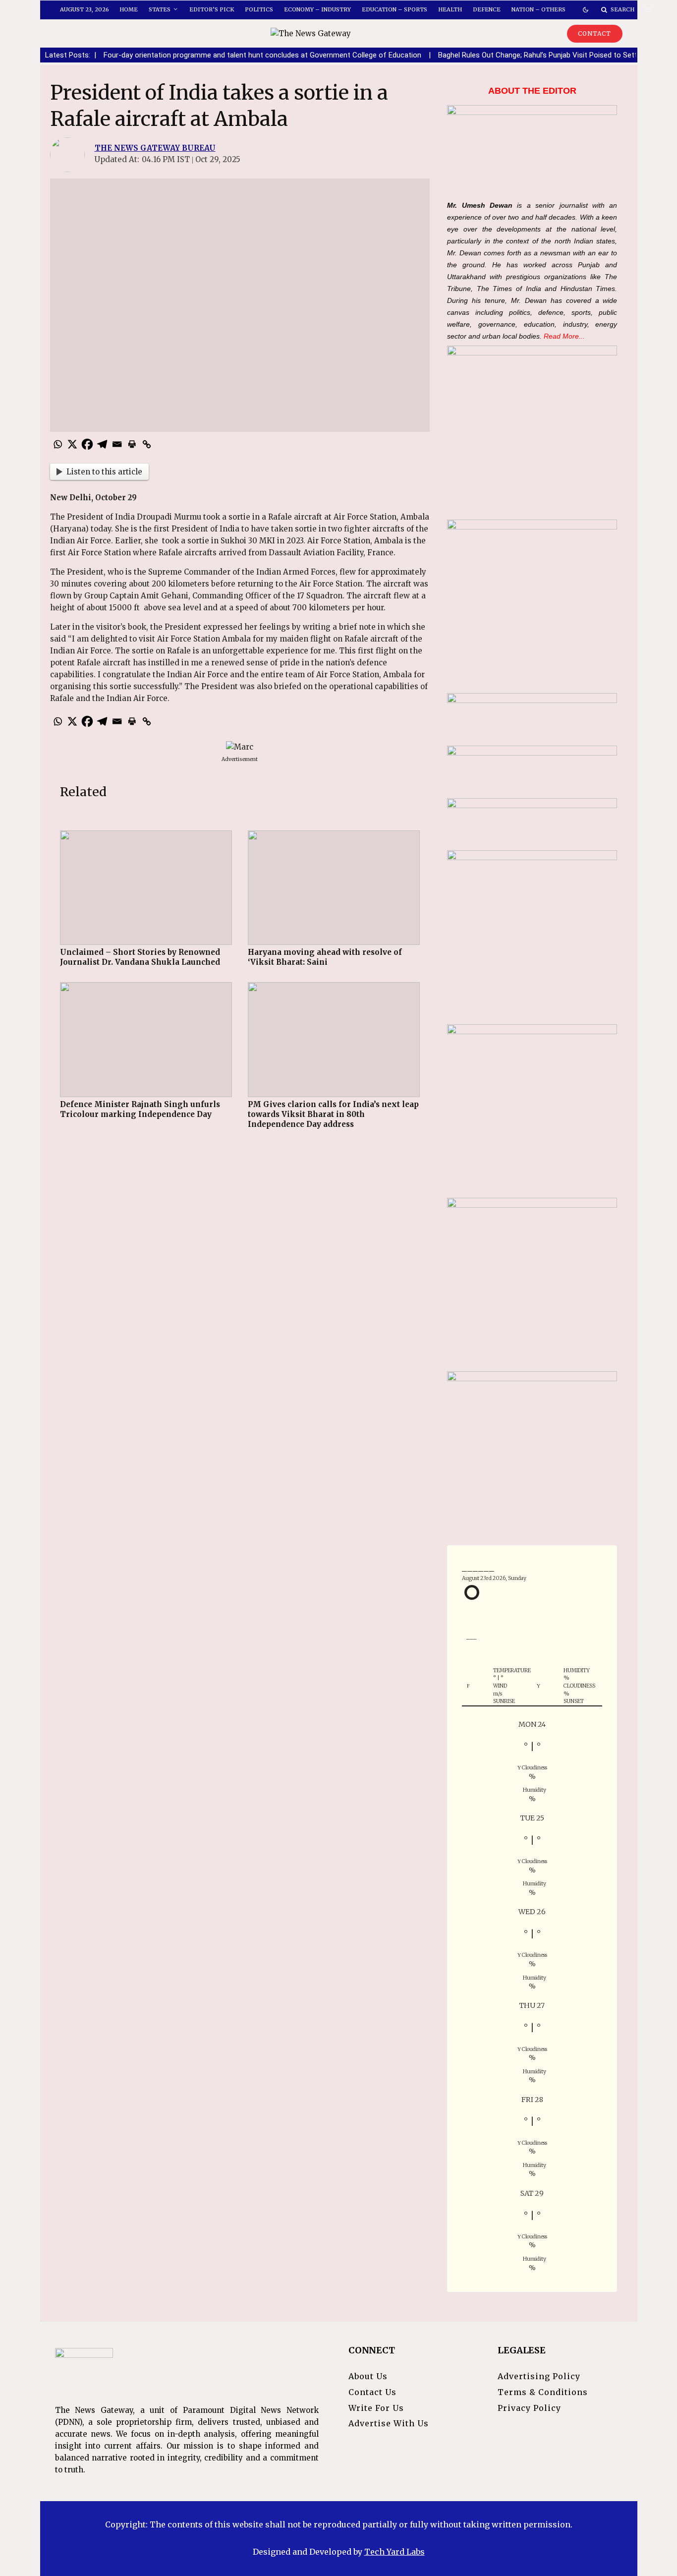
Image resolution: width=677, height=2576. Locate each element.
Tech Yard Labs (395, 2552)
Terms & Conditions (543, 2392)
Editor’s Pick (212, 9)
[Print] (132, 444)
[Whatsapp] (57, 444)
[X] (72, 444)
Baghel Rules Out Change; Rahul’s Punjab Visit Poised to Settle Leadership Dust (498, 55)
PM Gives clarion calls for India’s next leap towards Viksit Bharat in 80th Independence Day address (333, 1114)
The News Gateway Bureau (155, 148)
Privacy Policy (529, 2408)
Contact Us (372, 2392)
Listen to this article (104, 472)
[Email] (117, 444)
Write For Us (376, 2408)
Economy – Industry (317, 9)
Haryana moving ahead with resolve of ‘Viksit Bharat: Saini (325, 957)
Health (450, 9)
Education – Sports (395, 9)
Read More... (564, 336)
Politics (259, 9)
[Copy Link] (147, 444)
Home (129, 9)
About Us (368, 2376)
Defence (487, 9)
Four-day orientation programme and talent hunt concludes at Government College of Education (192, 55)
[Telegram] (102, 444)
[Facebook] (87, 444)
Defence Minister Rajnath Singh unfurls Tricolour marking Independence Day (140, 1109)
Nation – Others (538, 9)
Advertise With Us (389, 2423)
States (160, 9)
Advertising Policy (539, 2376)
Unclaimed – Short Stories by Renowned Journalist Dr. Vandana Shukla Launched (140, 957)
